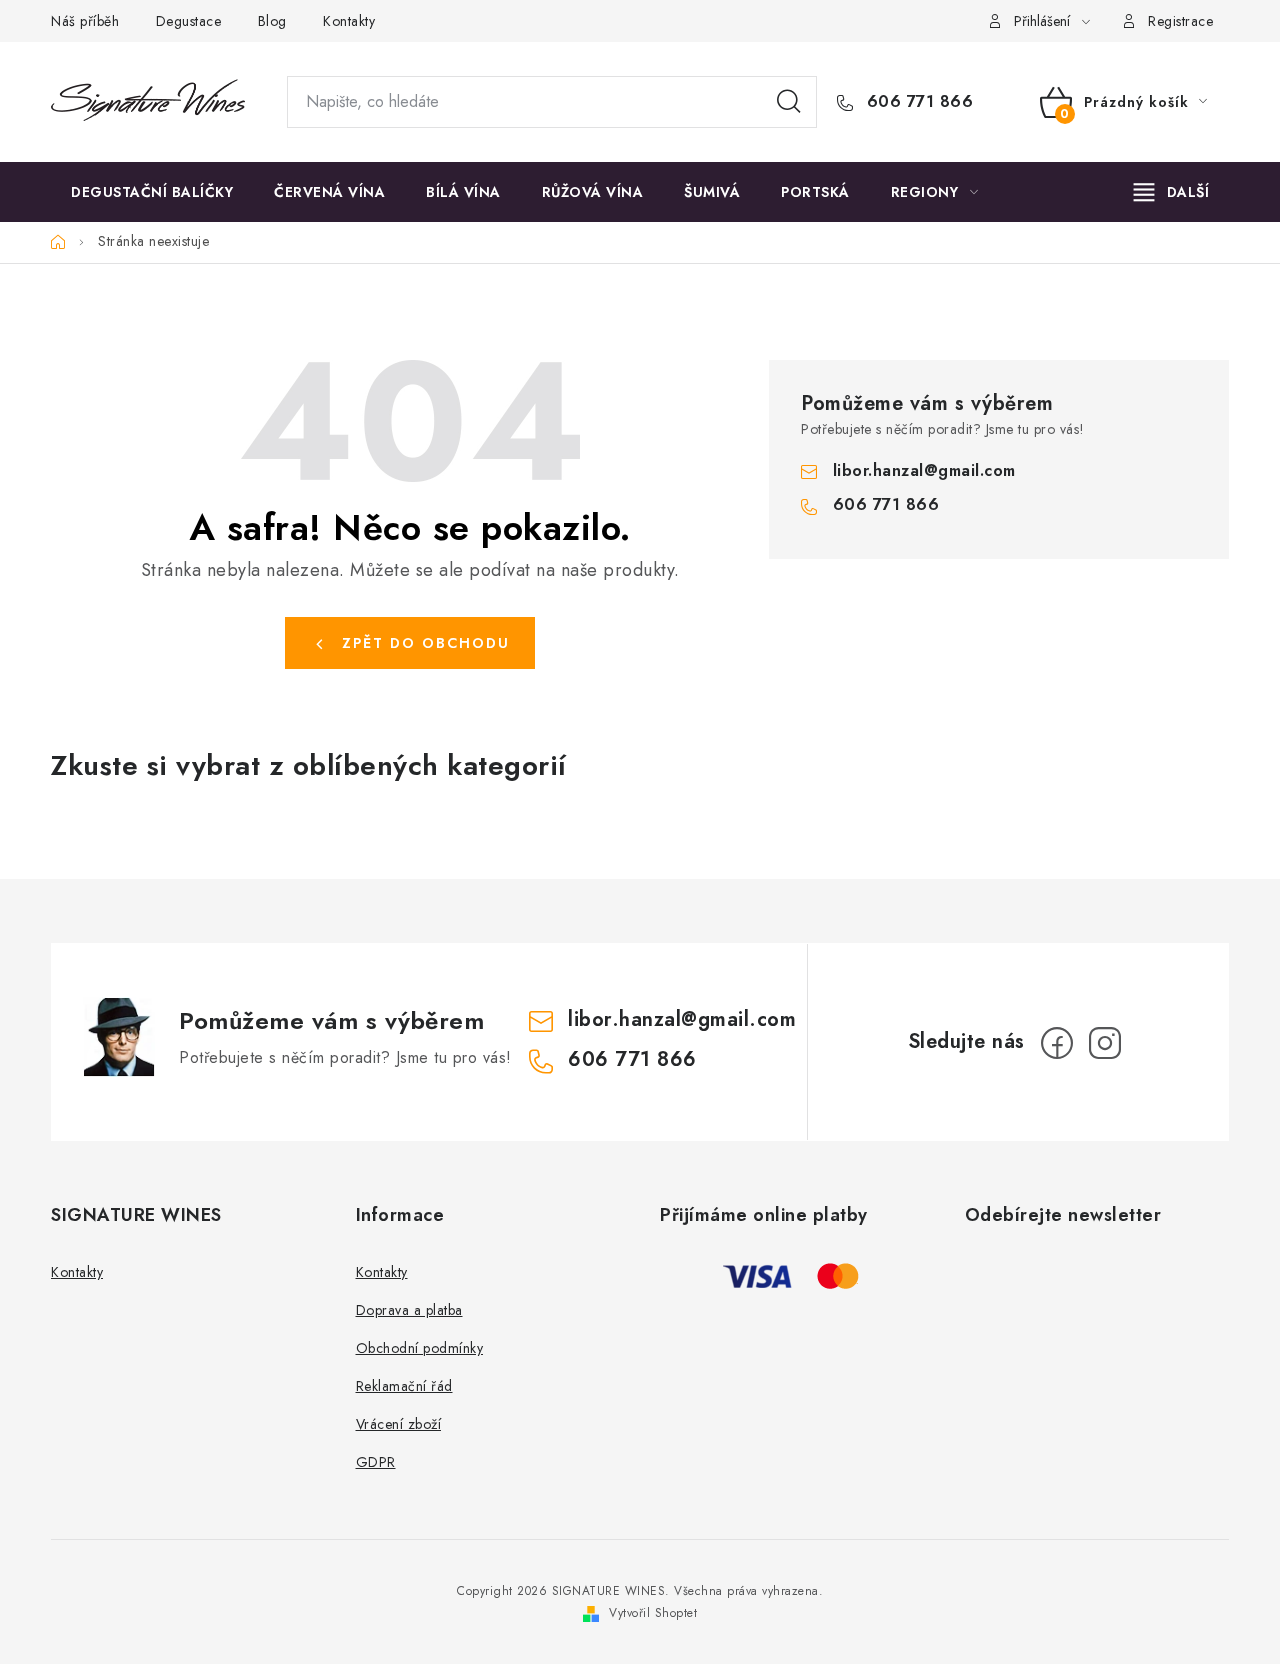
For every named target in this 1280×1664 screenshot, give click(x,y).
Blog (272, 21)
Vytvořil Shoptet (653, 1613)
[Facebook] (1057, 1043)
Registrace (1180, 21)
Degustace (189, 21)
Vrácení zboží (399, 1424)
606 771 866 (917, 102)
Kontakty (349, 21)
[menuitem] (152, 192)
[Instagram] (1105, 1043)
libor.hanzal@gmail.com (924, 470)
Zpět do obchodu (426, 643)
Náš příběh (85, 21)
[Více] (1171, 192)
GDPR (376, 1462)
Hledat (789, 102)
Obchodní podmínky (420, 1348)
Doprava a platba (409, 1310)
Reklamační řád (404, 1386)
